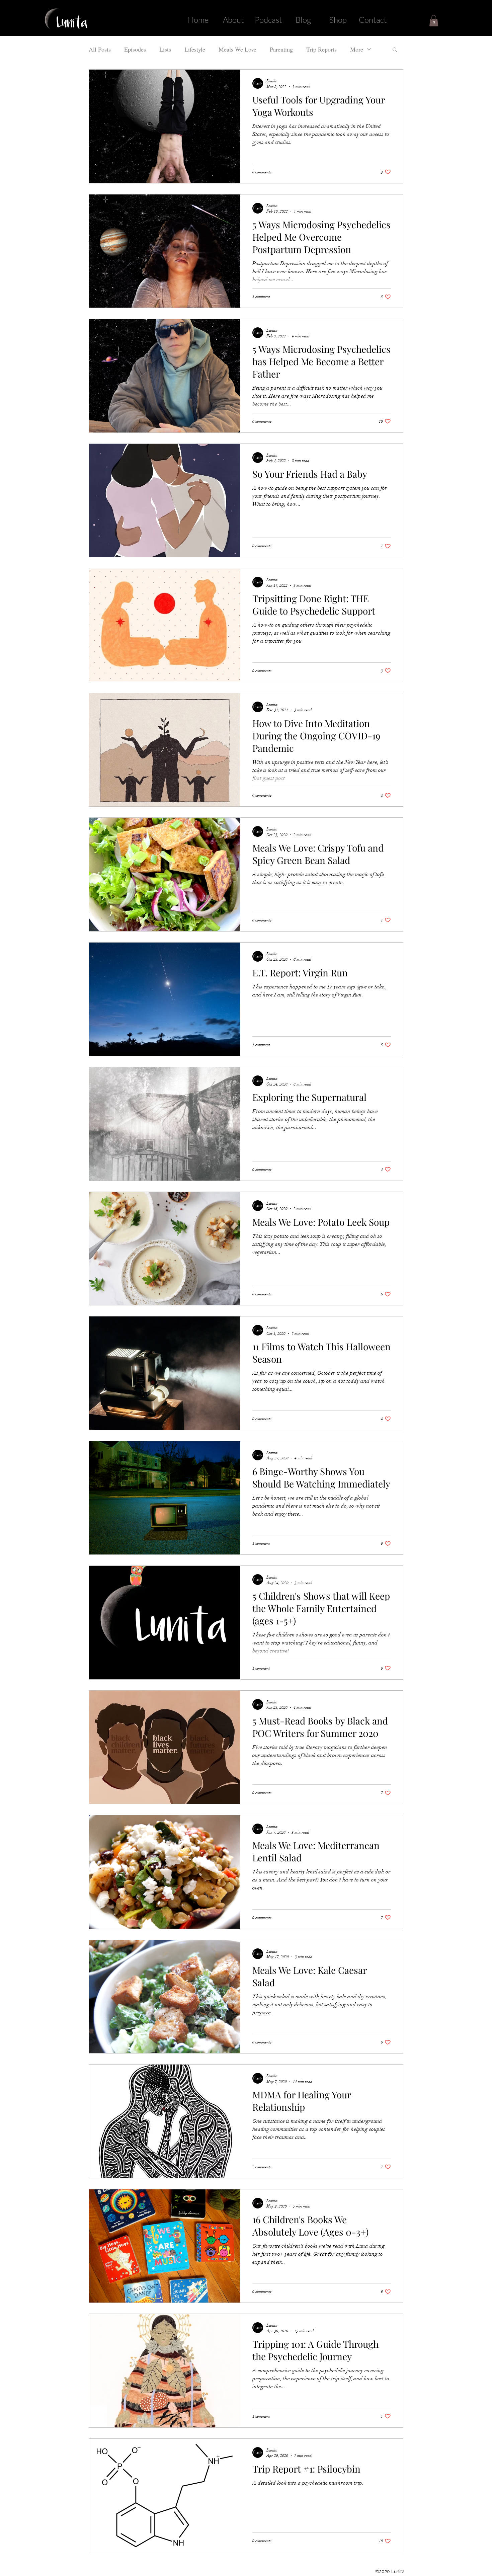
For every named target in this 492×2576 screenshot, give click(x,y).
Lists (165, 49)
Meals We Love (237, 49)
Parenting (281, 49)
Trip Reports (321, 49)
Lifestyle (195, 49)
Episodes (135, 49)
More (357, 49)
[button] (434, 21)
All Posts (100, 49)
